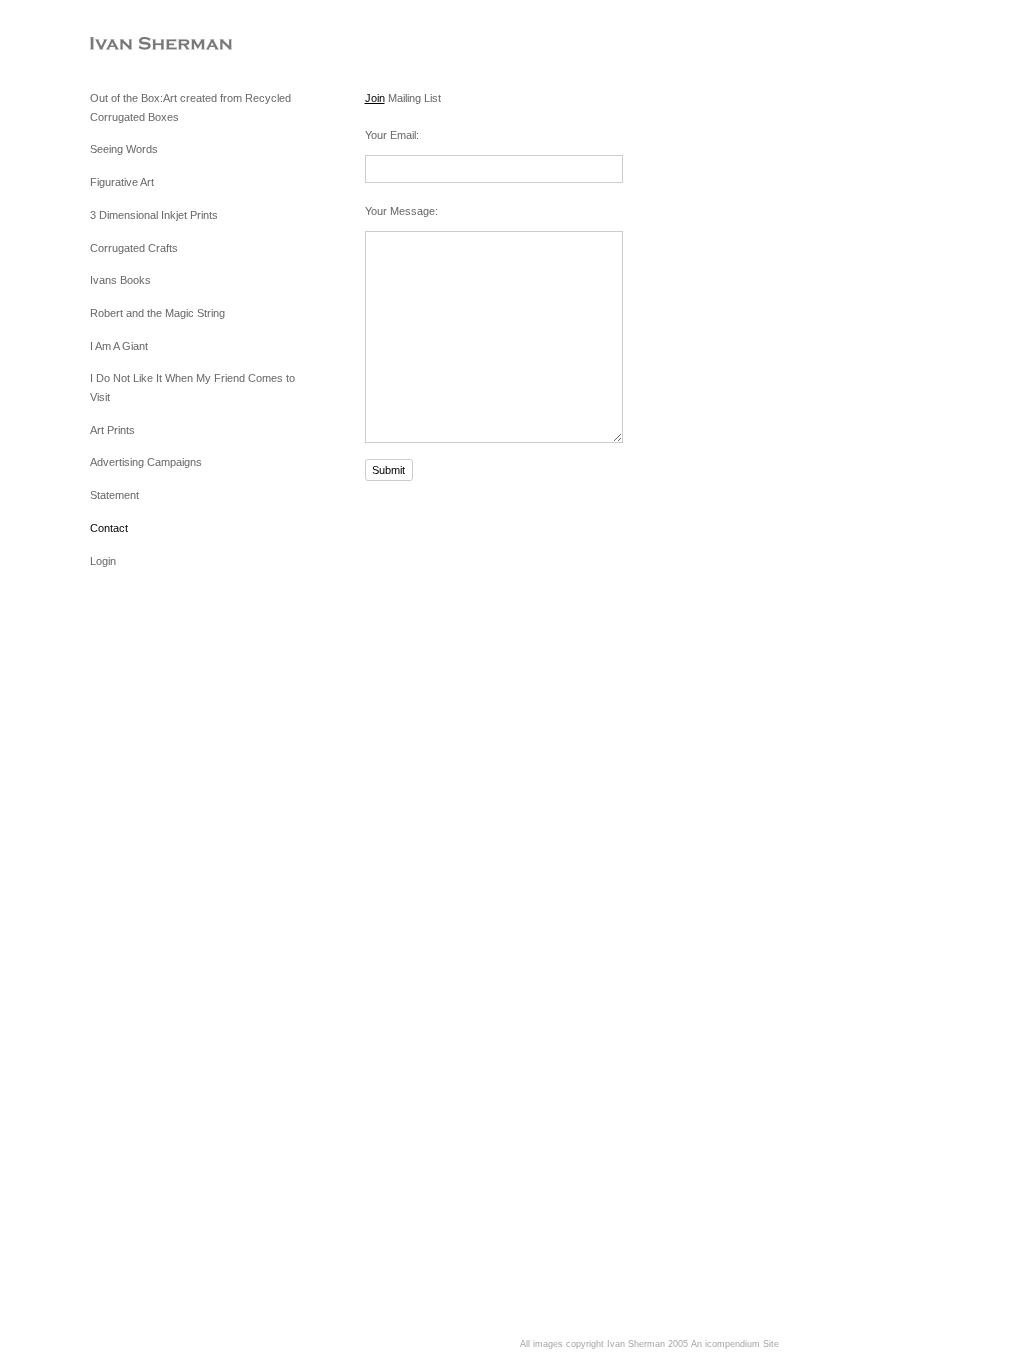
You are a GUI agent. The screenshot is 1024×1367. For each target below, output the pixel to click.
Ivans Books (120, 280)
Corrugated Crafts (134, 248)
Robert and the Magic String (157, 313)
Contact (109, 528)
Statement (114, 495)
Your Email (390, 135)
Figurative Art (122, 182)
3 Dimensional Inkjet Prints (154, 215)
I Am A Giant (119, 346)
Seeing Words (124, 149)
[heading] (140, 44)
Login (103, 561)
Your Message (400, 211)
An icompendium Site (735, 1344)
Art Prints (112, 430)
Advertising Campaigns (146, 462)
